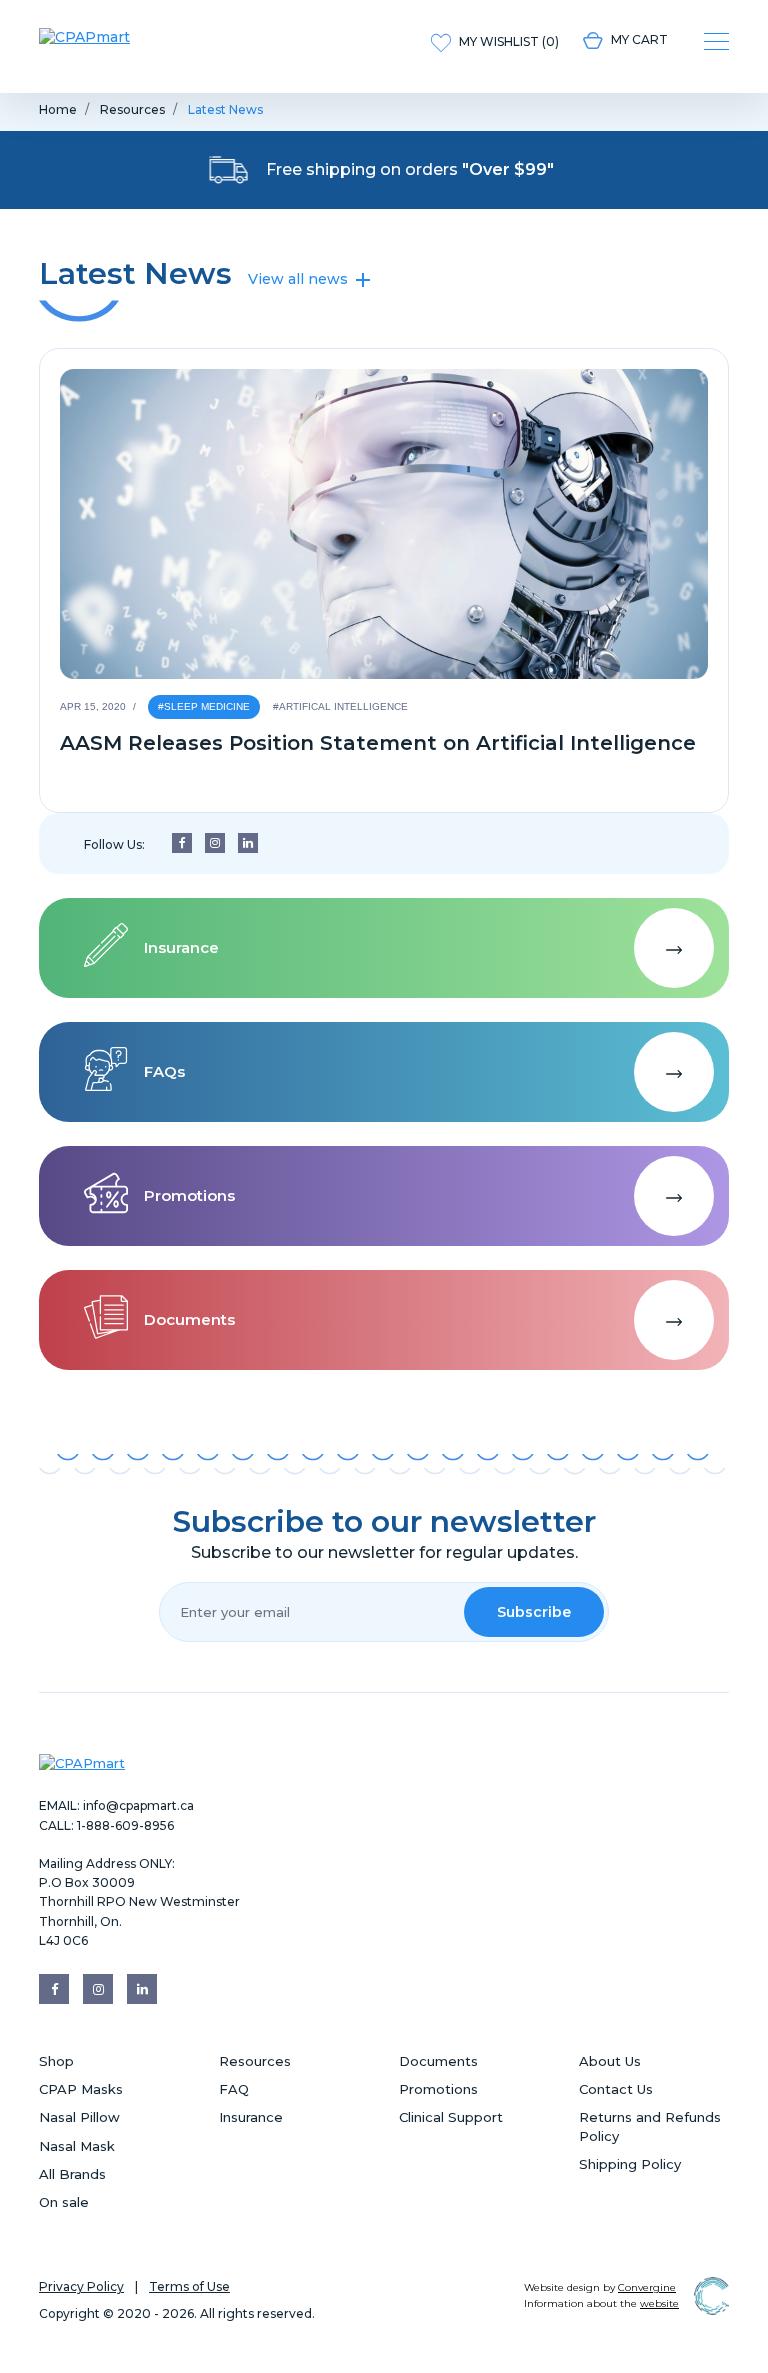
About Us (610, 2061)
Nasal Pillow (79, 2117)
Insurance (251, 2117)
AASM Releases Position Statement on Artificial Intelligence (378, 743)
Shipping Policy (630, 2164)
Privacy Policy (81, 2286)
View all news (300, 279)
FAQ (234, 2089)
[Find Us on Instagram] (215, 843)
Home (58, 109)
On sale (64, 2202)
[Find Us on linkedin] (248, 843)
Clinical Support (451, 2117)
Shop (56, 2061)
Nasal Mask (77, 2146)
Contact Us (616, 2089)
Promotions (438, 2089)
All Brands (72, 2174)
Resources (132, 109)
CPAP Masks (81, 2089)
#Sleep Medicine (204, 706)
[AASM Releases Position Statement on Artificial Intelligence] (384, 524)
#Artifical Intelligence (340, 706)
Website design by (600, 2287)
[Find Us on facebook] (182, 843)
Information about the (601, 2303)
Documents (438, 2061)
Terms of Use (189, 2286)
